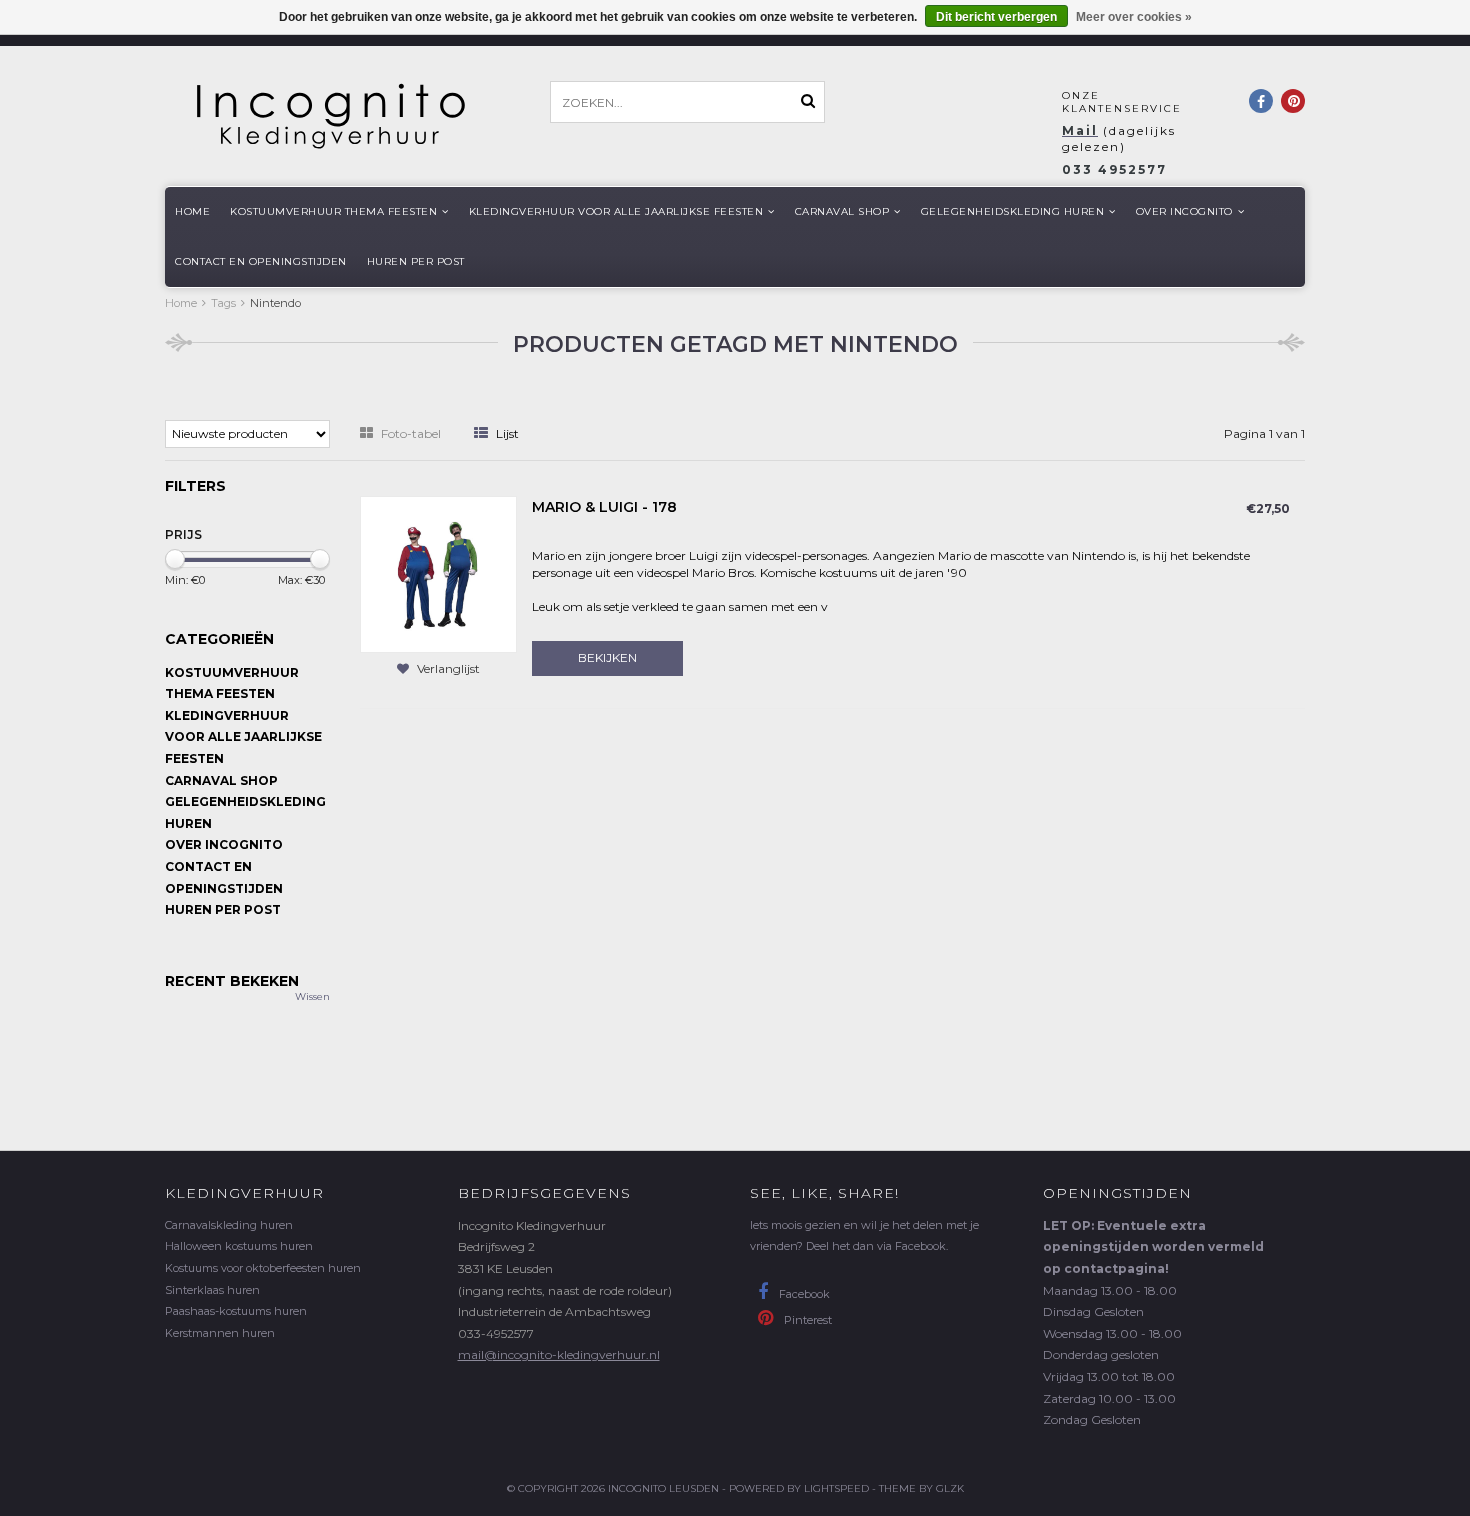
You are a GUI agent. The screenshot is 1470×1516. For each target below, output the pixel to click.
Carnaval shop (842, 211)
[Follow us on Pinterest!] (1293, 101)
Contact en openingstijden (261, 261)
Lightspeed (836, 1488)
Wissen (312, 996)
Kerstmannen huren (220, 1333)
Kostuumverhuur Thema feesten (333, 211)
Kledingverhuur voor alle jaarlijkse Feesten (616, 211)
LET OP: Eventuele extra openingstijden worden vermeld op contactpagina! (1153, 1247)
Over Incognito (1184, 211)
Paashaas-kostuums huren (236, 1311)
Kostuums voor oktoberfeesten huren (263, 1268)
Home (192, 211)
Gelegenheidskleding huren (1013, 211)
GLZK (950, 1488)
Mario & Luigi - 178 (604, 507)
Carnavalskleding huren (229, 1225)
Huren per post (416, 261)
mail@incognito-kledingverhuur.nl (559, 1354)
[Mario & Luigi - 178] (438, 573)
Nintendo (275, 303)
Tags (223, 303)
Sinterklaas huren (212, 1290)
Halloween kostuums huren (239, 1246)
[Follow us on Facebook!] (1261, 101)
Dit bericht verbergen (996, 17)
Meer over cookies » (1134, 17)
